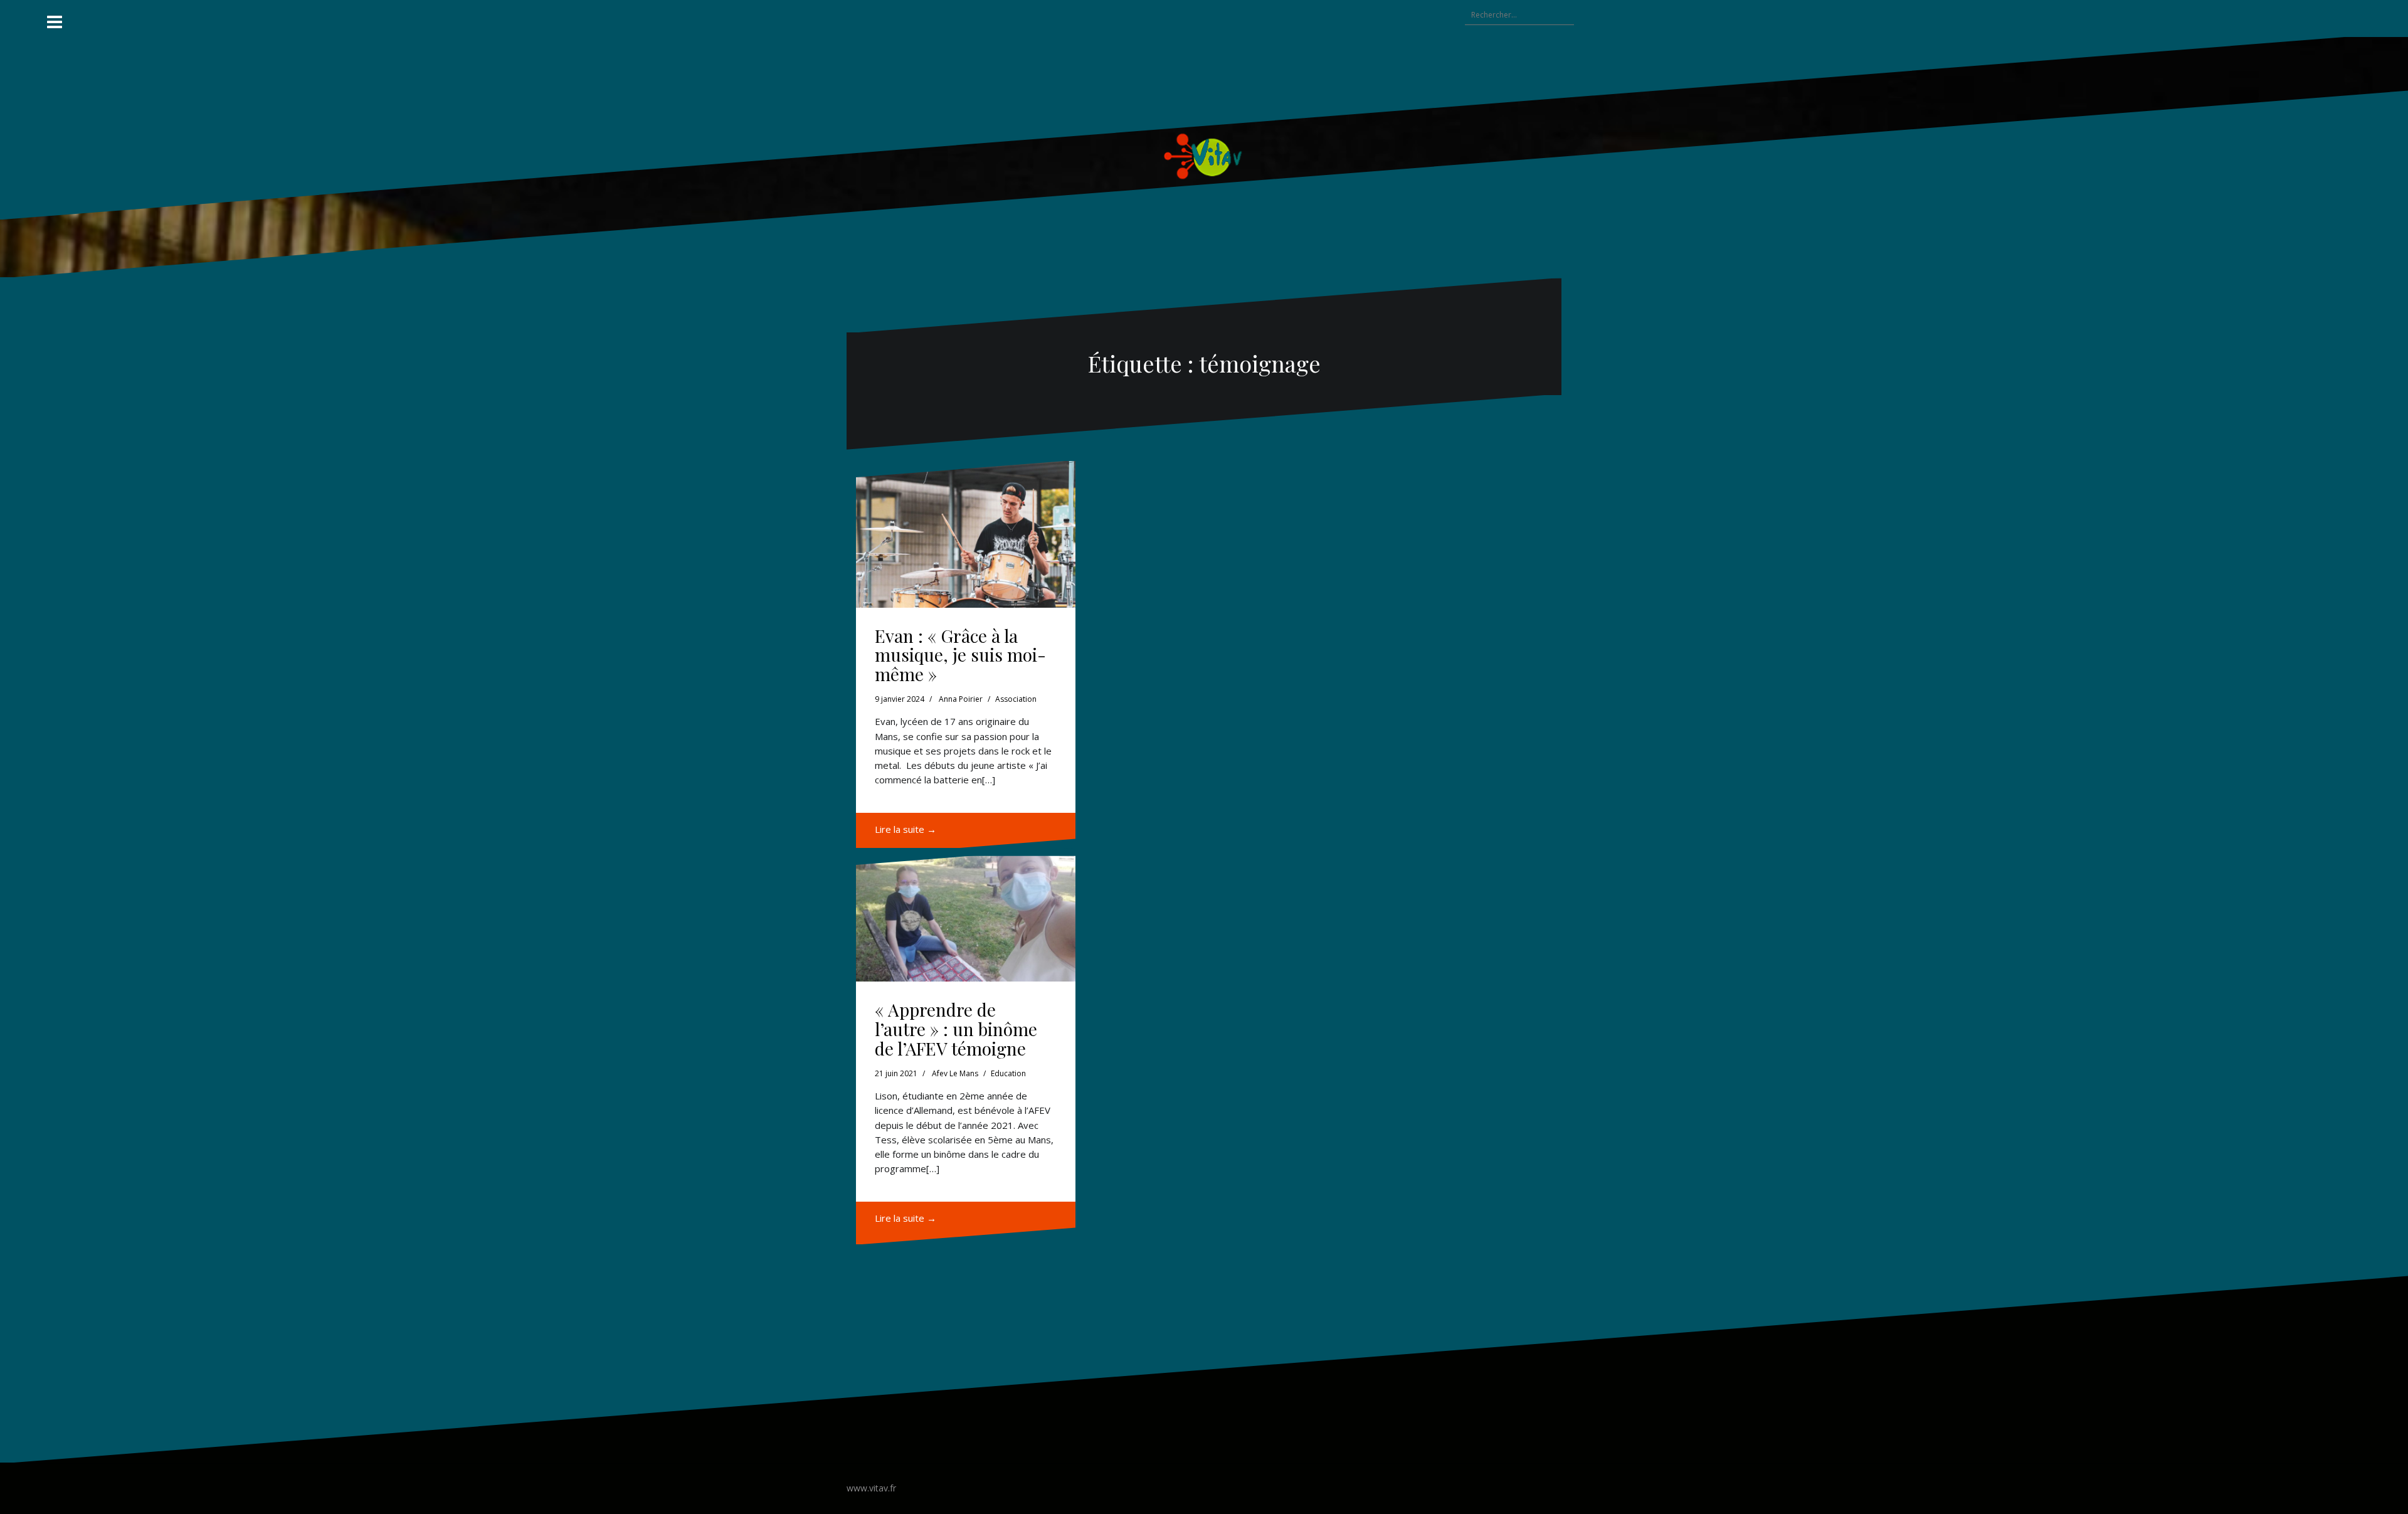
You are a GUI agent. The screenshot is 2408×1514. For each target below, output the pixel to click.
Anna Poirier (961, 699)
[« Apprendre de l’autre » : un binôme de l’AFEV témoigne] (966, 915)
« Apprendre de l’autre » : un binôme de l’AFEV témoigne (956, 1029)
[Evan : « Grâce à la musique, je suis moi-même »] (966, 534)
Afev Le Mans (955, 1073)
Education (1008, 1073)
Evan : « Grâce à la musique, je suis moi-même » (960, 655)
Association (1016, 699)
